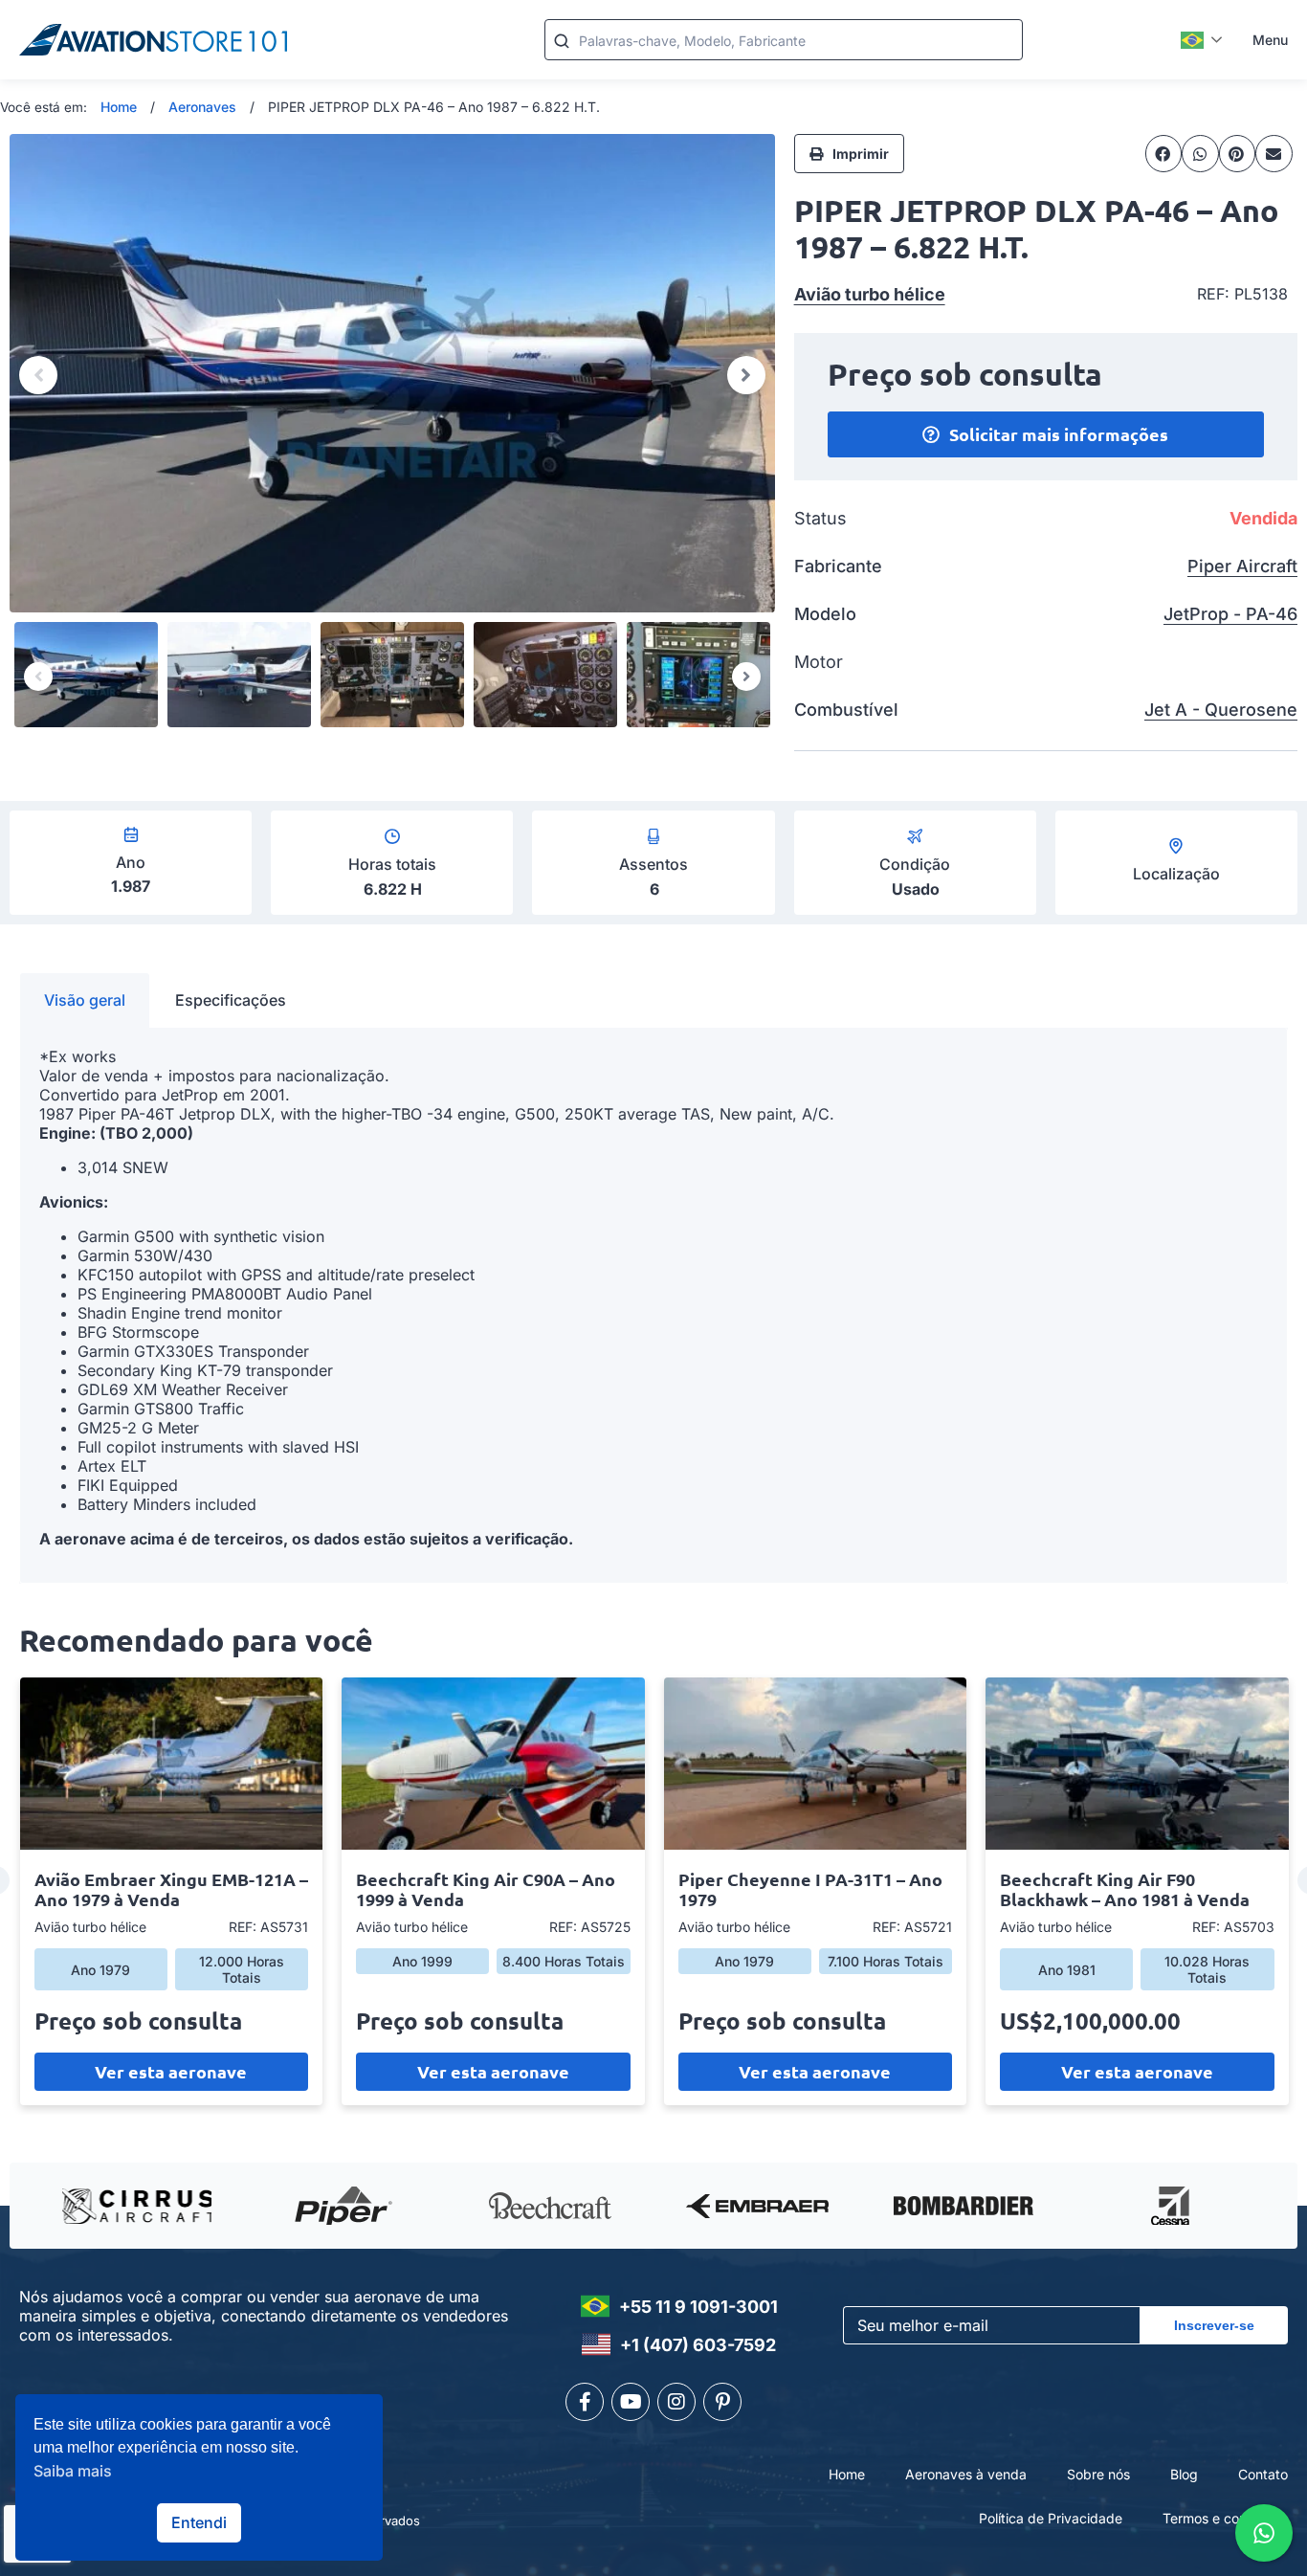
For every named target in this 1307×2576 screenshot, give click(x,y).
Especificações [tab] (231, 1000)
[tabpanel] (653, 1306)
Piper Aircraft (1242, 566)
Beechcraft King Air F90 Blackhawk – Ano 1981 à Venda (1125, 1889)
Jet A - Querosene (1221, 710)
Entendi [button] (199, 2522)
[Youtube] (631, 2402)
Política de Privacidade (1051, 2518)
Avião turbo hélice (870, 294)
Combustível (846, 710)
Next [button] (746, 375)
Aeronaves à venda (966, 2474)
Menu (1270, 40)
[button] (1164, 153)
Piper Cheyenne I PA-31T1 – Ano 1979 (810, 1889)
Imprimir (861, 154)
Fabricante (838, 566)
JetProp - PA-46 (1230, 614)
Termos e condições (1225, 2518)
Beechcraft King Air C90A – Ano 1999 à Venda (486, 1889)
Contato (1263, 2474)
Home (119, 107)
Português (1202, 40)
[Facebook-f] (585, 2402)
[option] (392, 373)
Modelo (825, 614)
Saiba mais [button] (73, 2471)
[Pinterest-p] (722, 2402)
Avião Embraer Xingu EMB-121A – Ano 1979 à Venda (171, 1889)
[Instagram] (676, 2402)
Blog (1184, 2474)
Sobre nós (1098, 2474)
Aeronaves (202, 107)
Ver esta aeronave (171, 2071)
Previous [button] (38, 375)
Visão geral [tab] (85, 1000)
